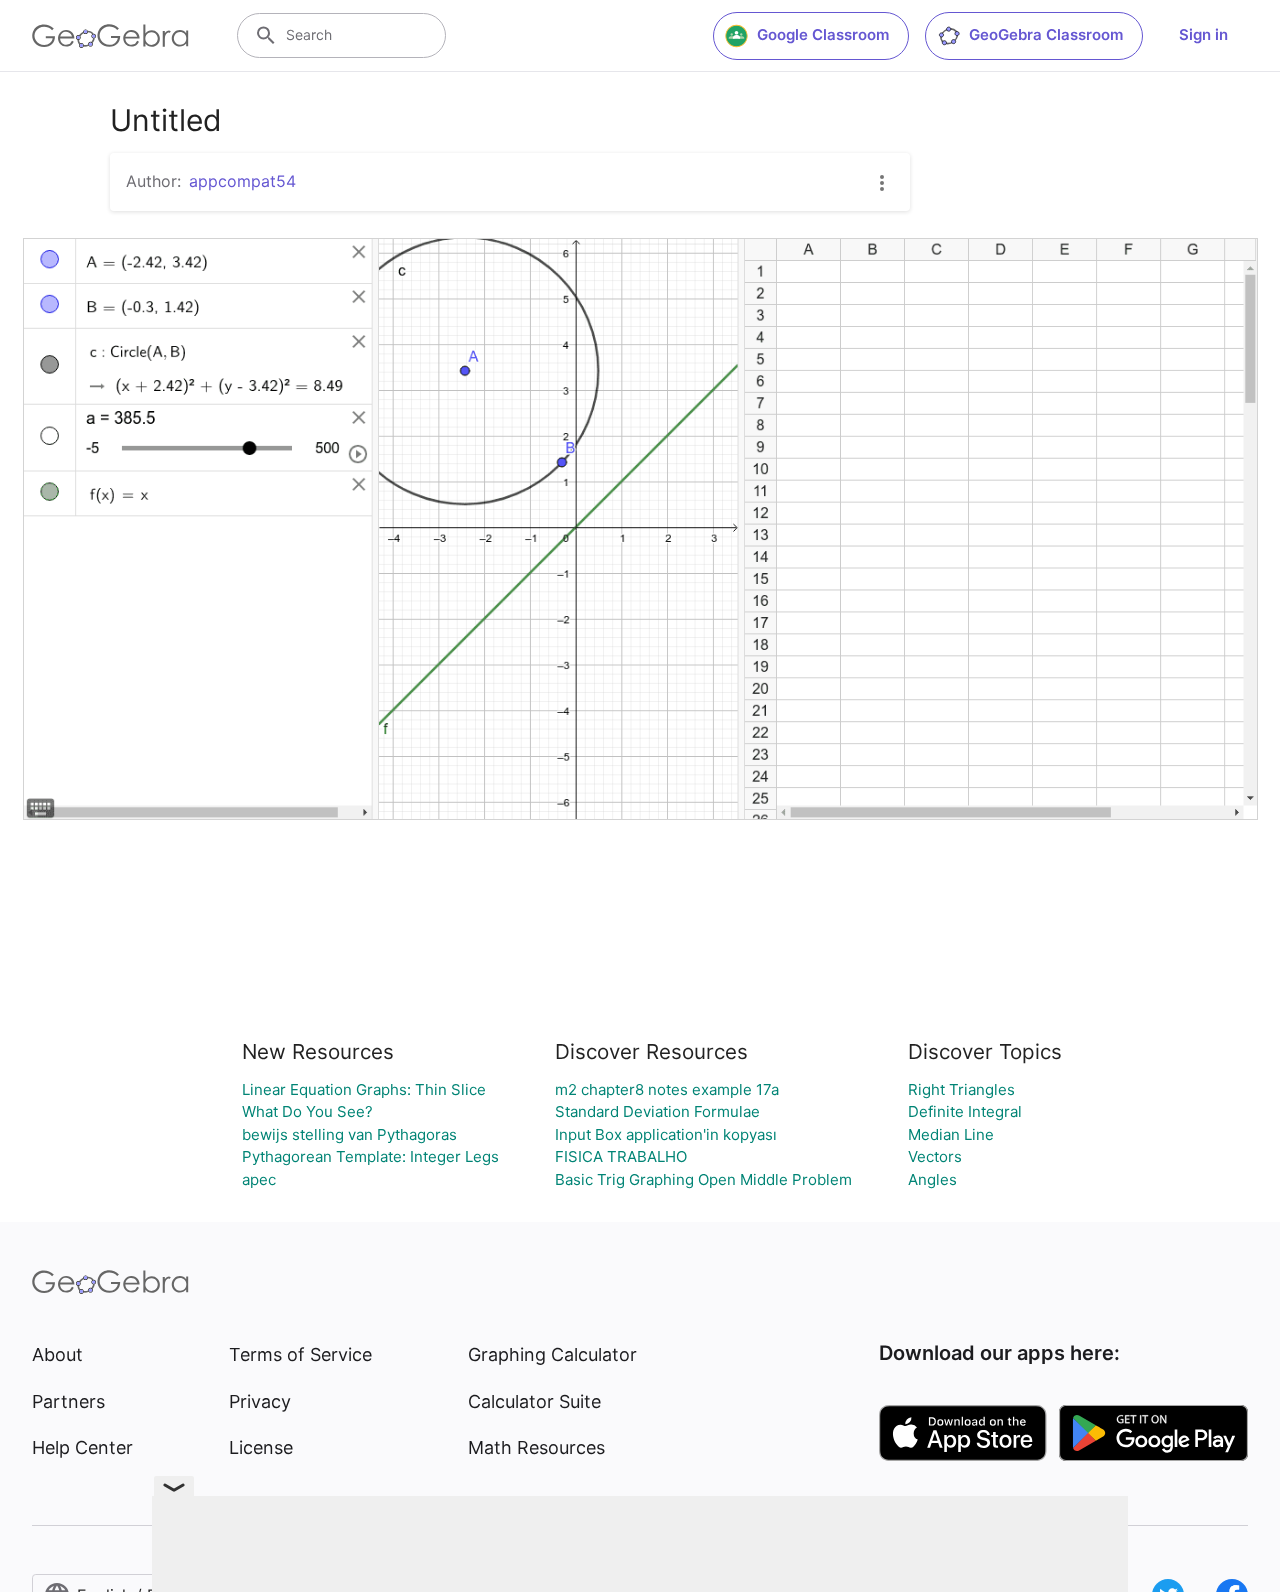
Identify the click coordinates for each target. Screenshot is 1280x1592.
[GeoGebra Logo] (110, 36)
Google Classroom (823, 34)
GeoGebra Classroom (1046, 34)
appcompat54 (242, 181)
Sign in (1203, 34)
